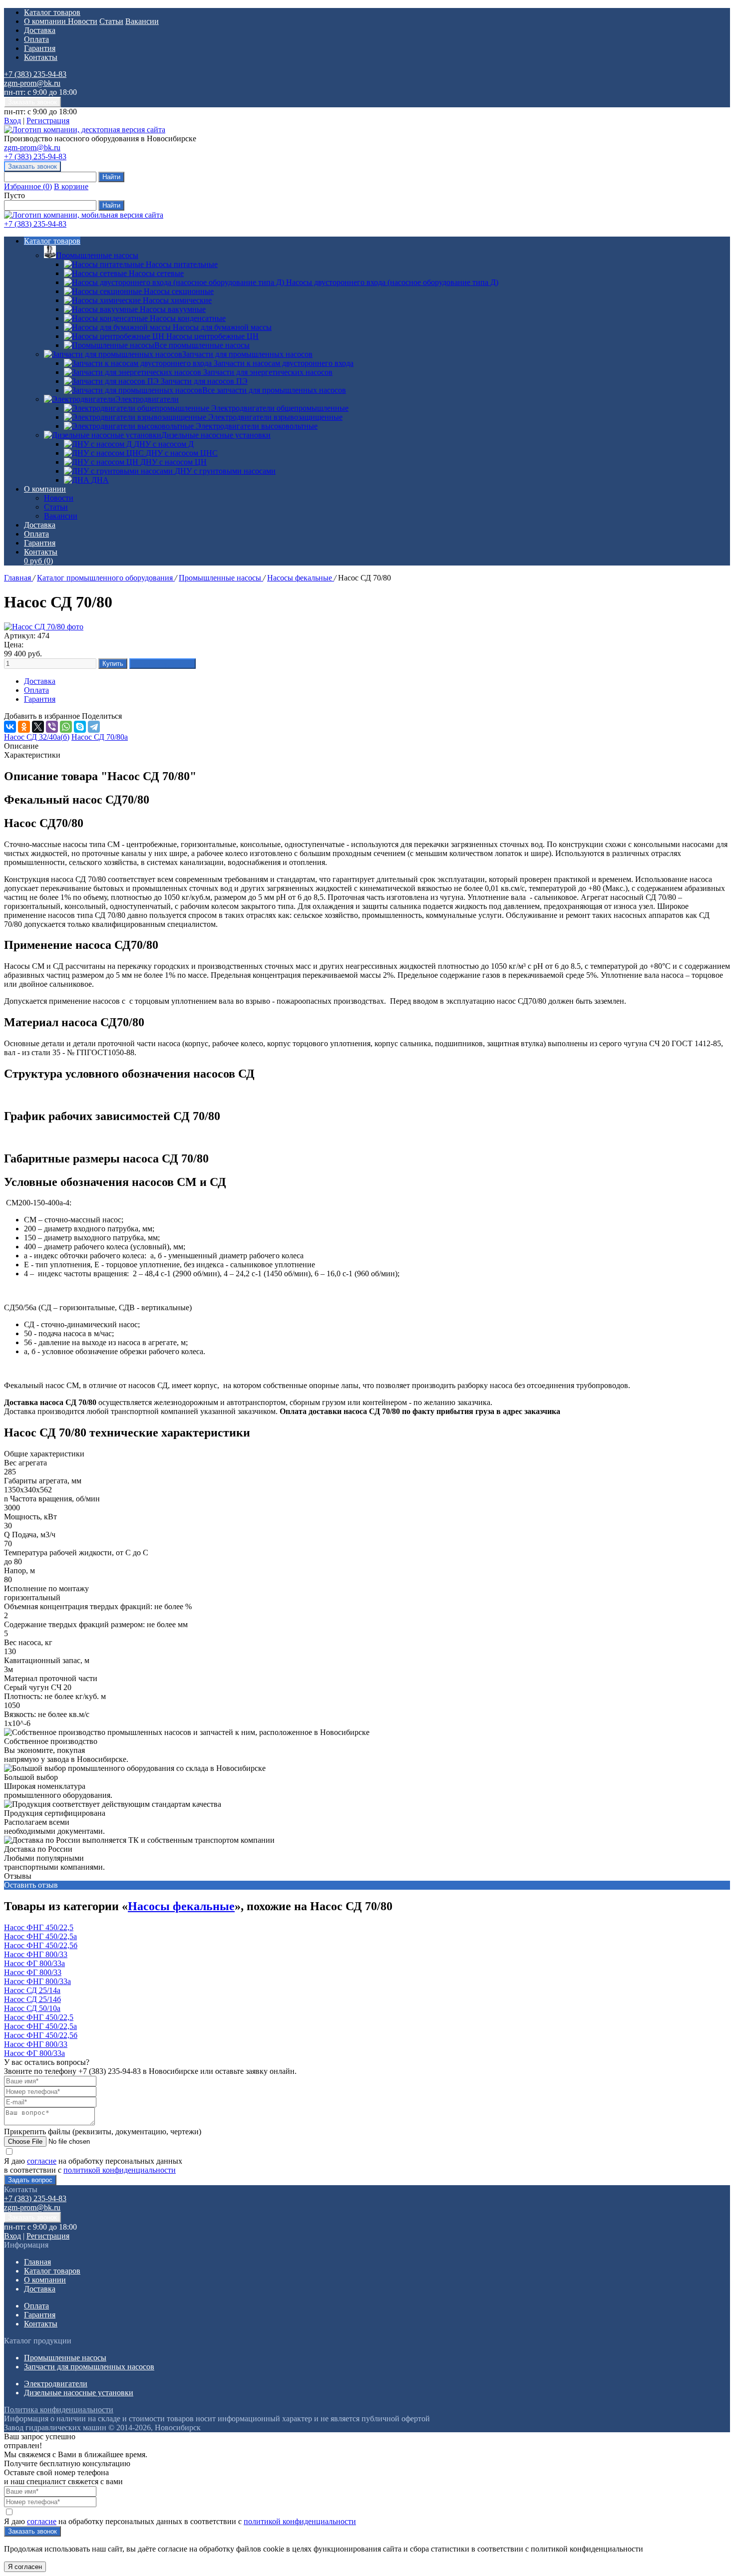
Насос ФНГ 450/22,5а (40, 1936)
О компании (46, 21)
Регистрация (48, 121)
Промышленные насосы (97, 255)
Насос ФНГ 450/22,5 (39, 1927)
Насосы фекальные (301, 578)
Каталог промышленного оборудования (106, 578)
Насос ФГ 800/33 (33, 1972)
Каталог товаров (52, 12)
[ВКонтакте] (10, 727)
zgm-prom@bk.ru (32, 83)
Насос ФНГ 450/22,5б (41, 1945)
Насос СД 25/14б (32, 1999)
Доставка (40, 30)
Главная (18, 578)
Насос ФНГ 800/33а (37, 1981)
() (28, 186)
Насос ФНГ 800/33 (36, 1954)
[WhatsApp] (66, 727)
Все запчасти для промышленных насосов (274, 390)
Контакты (41, 57)
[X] (38, 727)
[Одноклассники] (24, 727)
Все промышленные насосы (202, 345)
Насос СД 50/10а (32, 2008)
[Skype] (80, 727)
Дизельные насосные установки (216, 435)
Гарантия (40, 48)
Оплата (36, 39)
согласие (42, 2161)
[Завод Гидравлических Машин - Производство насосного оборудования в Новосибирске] (85, 130)
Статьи (111, 21)
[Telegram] (94, 727)
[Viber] (52, 727)
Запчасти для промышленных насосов (247, 354)
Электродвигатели (147, 399)
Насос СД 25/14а (32, 1990)
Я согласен (25, 2567)
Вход (12, 121)
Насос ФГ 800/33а (34, 1963)
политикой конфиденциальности (120, 2170)
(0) (38, 561)
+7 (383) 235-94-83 (35, 74)
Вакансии (142, 21)
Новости (83, 21)
